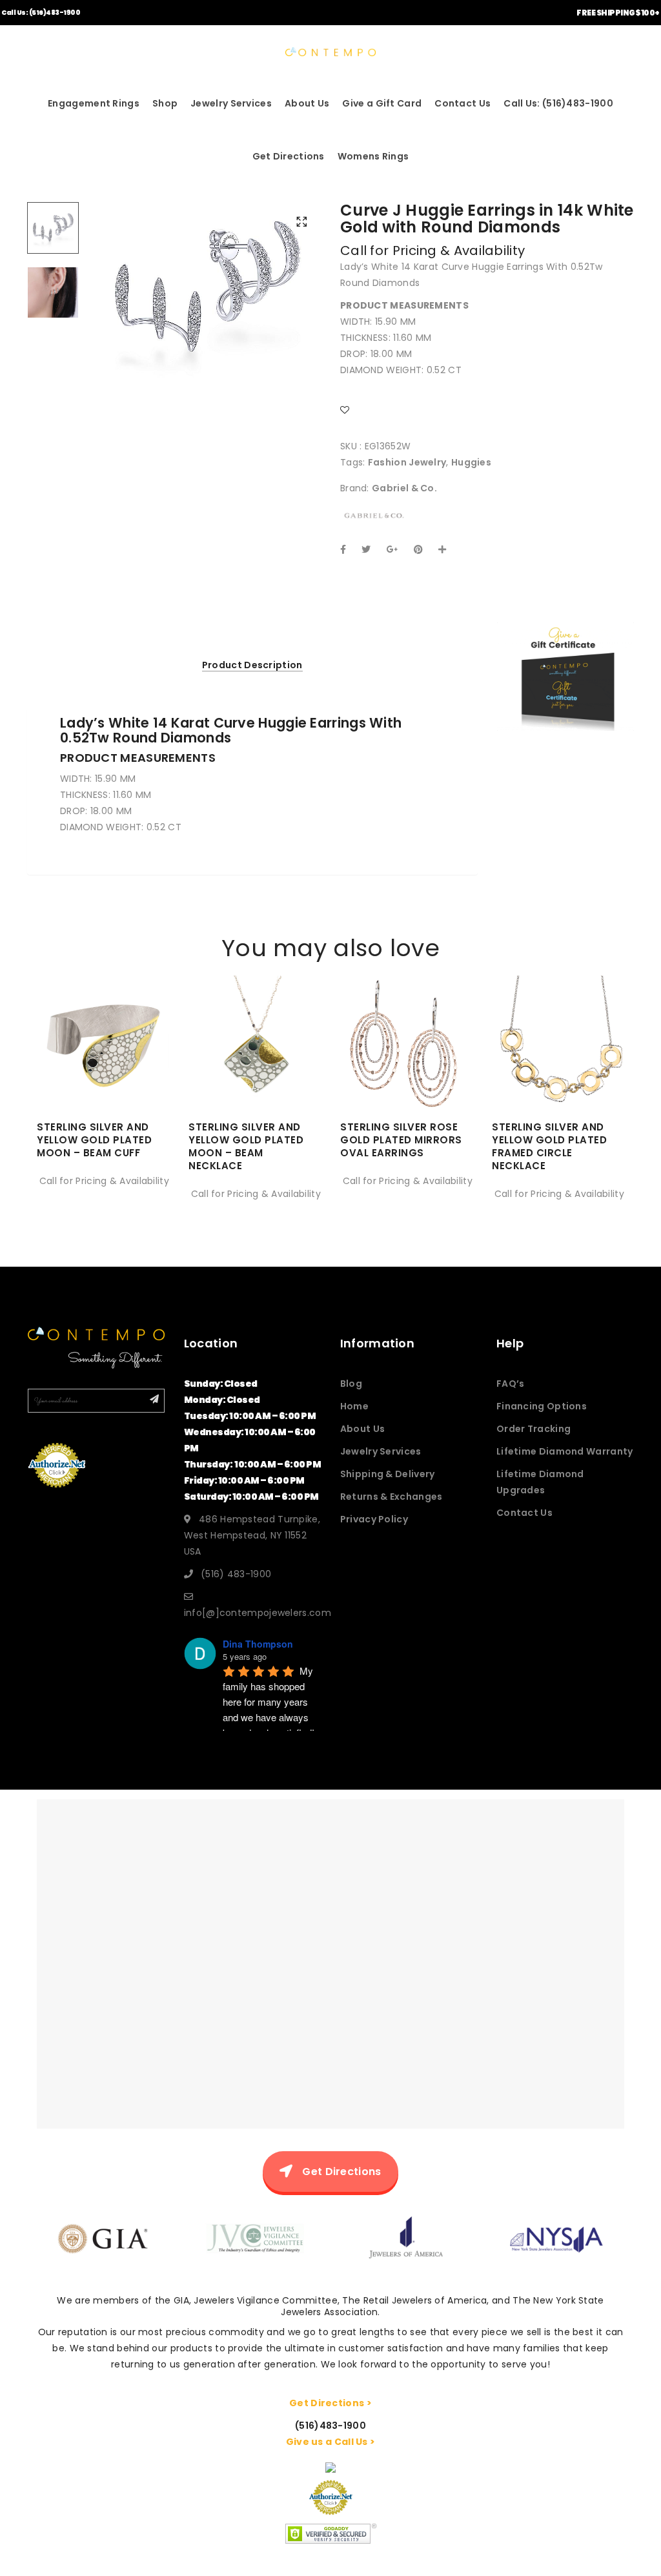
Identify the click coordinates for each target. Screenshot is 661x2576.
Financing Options (542, 1406)
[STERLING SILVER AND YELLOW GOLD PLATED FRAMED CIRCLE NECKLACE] (558, 1070)
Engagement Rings (94, 103)
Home (354, 1406)
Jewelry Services (231, 103)
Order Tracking (534, 1429)
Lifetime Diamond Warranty (565, 1451)
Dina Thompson (258, 1644)
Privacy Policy (374, 1519)
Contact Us (463, 103)
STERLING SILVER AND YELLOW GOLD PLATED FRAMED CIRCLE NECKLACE (549, 1146)
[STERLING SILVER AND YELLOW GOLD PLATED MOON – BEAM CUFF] (103, 1070)
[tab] (252, 665)
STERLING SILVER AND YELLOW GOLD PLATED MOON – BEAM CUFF (94, 1140)
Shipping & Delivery (388, 1474)
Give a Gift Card (382, 103)
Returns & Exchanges (392, 1497)
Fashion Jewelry (407, 462)
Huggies (471, 462)
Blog (351, 1384)
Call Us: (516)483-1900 (41, 13)
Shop (165, 103)
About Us (307, 103)
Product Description (252, 665)
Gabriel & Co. (404, 488)
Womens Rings (373, 156)
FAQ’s (511, 1384)
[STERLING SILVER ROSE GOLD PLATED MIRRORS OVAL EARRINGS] (406, 1070)
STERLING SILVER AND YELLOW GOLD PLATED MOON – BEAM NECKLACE (246, 1146)
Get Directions (289, 156)
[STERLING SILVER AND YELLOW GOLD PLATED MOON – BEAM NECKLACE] (255, 1070)
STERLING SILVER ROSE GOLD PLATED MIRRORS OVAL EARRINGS (401, 1140)
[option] (206, 288)
